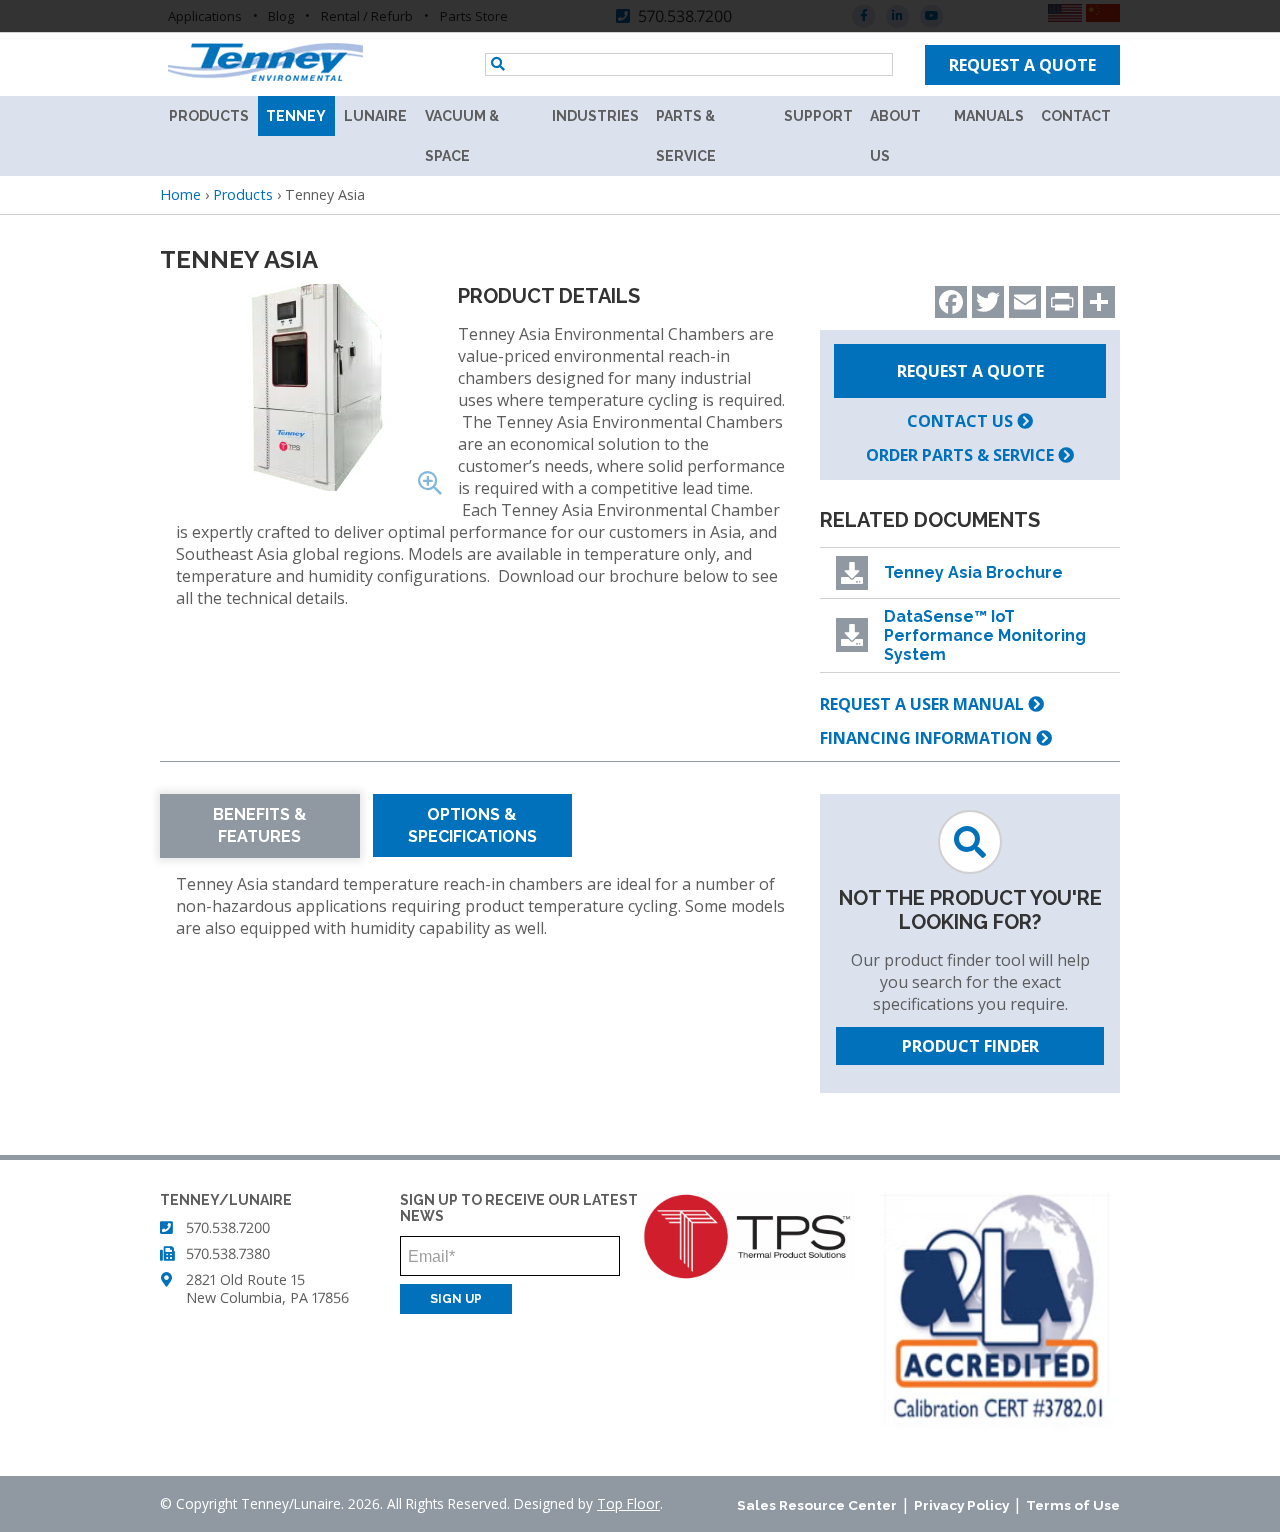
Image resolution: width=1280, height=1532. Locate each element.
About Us (895, 136)
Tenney (296, 116)
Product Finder (970, 1046)
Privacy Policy (961, 1505)
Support (818, 116)
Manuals (989, 116)
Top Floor (628, 1503)
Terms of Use (1073, 1505)
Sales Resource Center (817, 1505)
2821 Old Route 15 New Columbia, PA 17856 (267, 1288)
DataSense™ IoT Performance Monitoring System (985, 635)
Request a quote (1022, 65)
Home (180, 194)
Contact (1076, 116)
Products (209, 116)
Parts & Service (686, 136)
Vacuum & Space (462, 136)
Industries (595, 116)
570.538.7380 (228, 1253)
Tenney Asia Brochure (973, 572)
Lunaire (375, 116)
